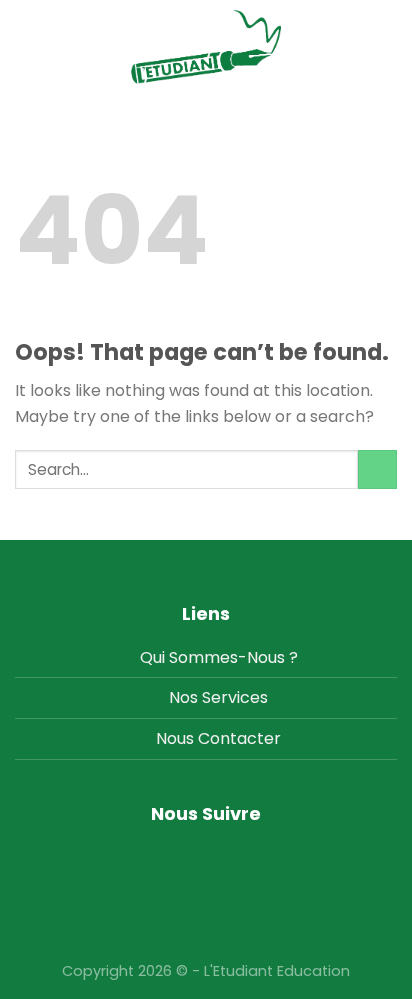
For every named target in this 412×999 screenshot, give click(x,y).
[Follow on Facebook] (175, 854)
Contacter (239, 738)
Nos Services (218, 697)
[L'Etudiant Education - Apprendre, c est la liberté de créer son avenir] (206, 47)
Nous (175, 738)
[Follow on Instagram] (206, 854)
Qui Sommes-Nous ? (219, 657)
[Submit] (377, 469)
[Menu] (385, 46)
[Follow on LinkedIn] (237, 854)
